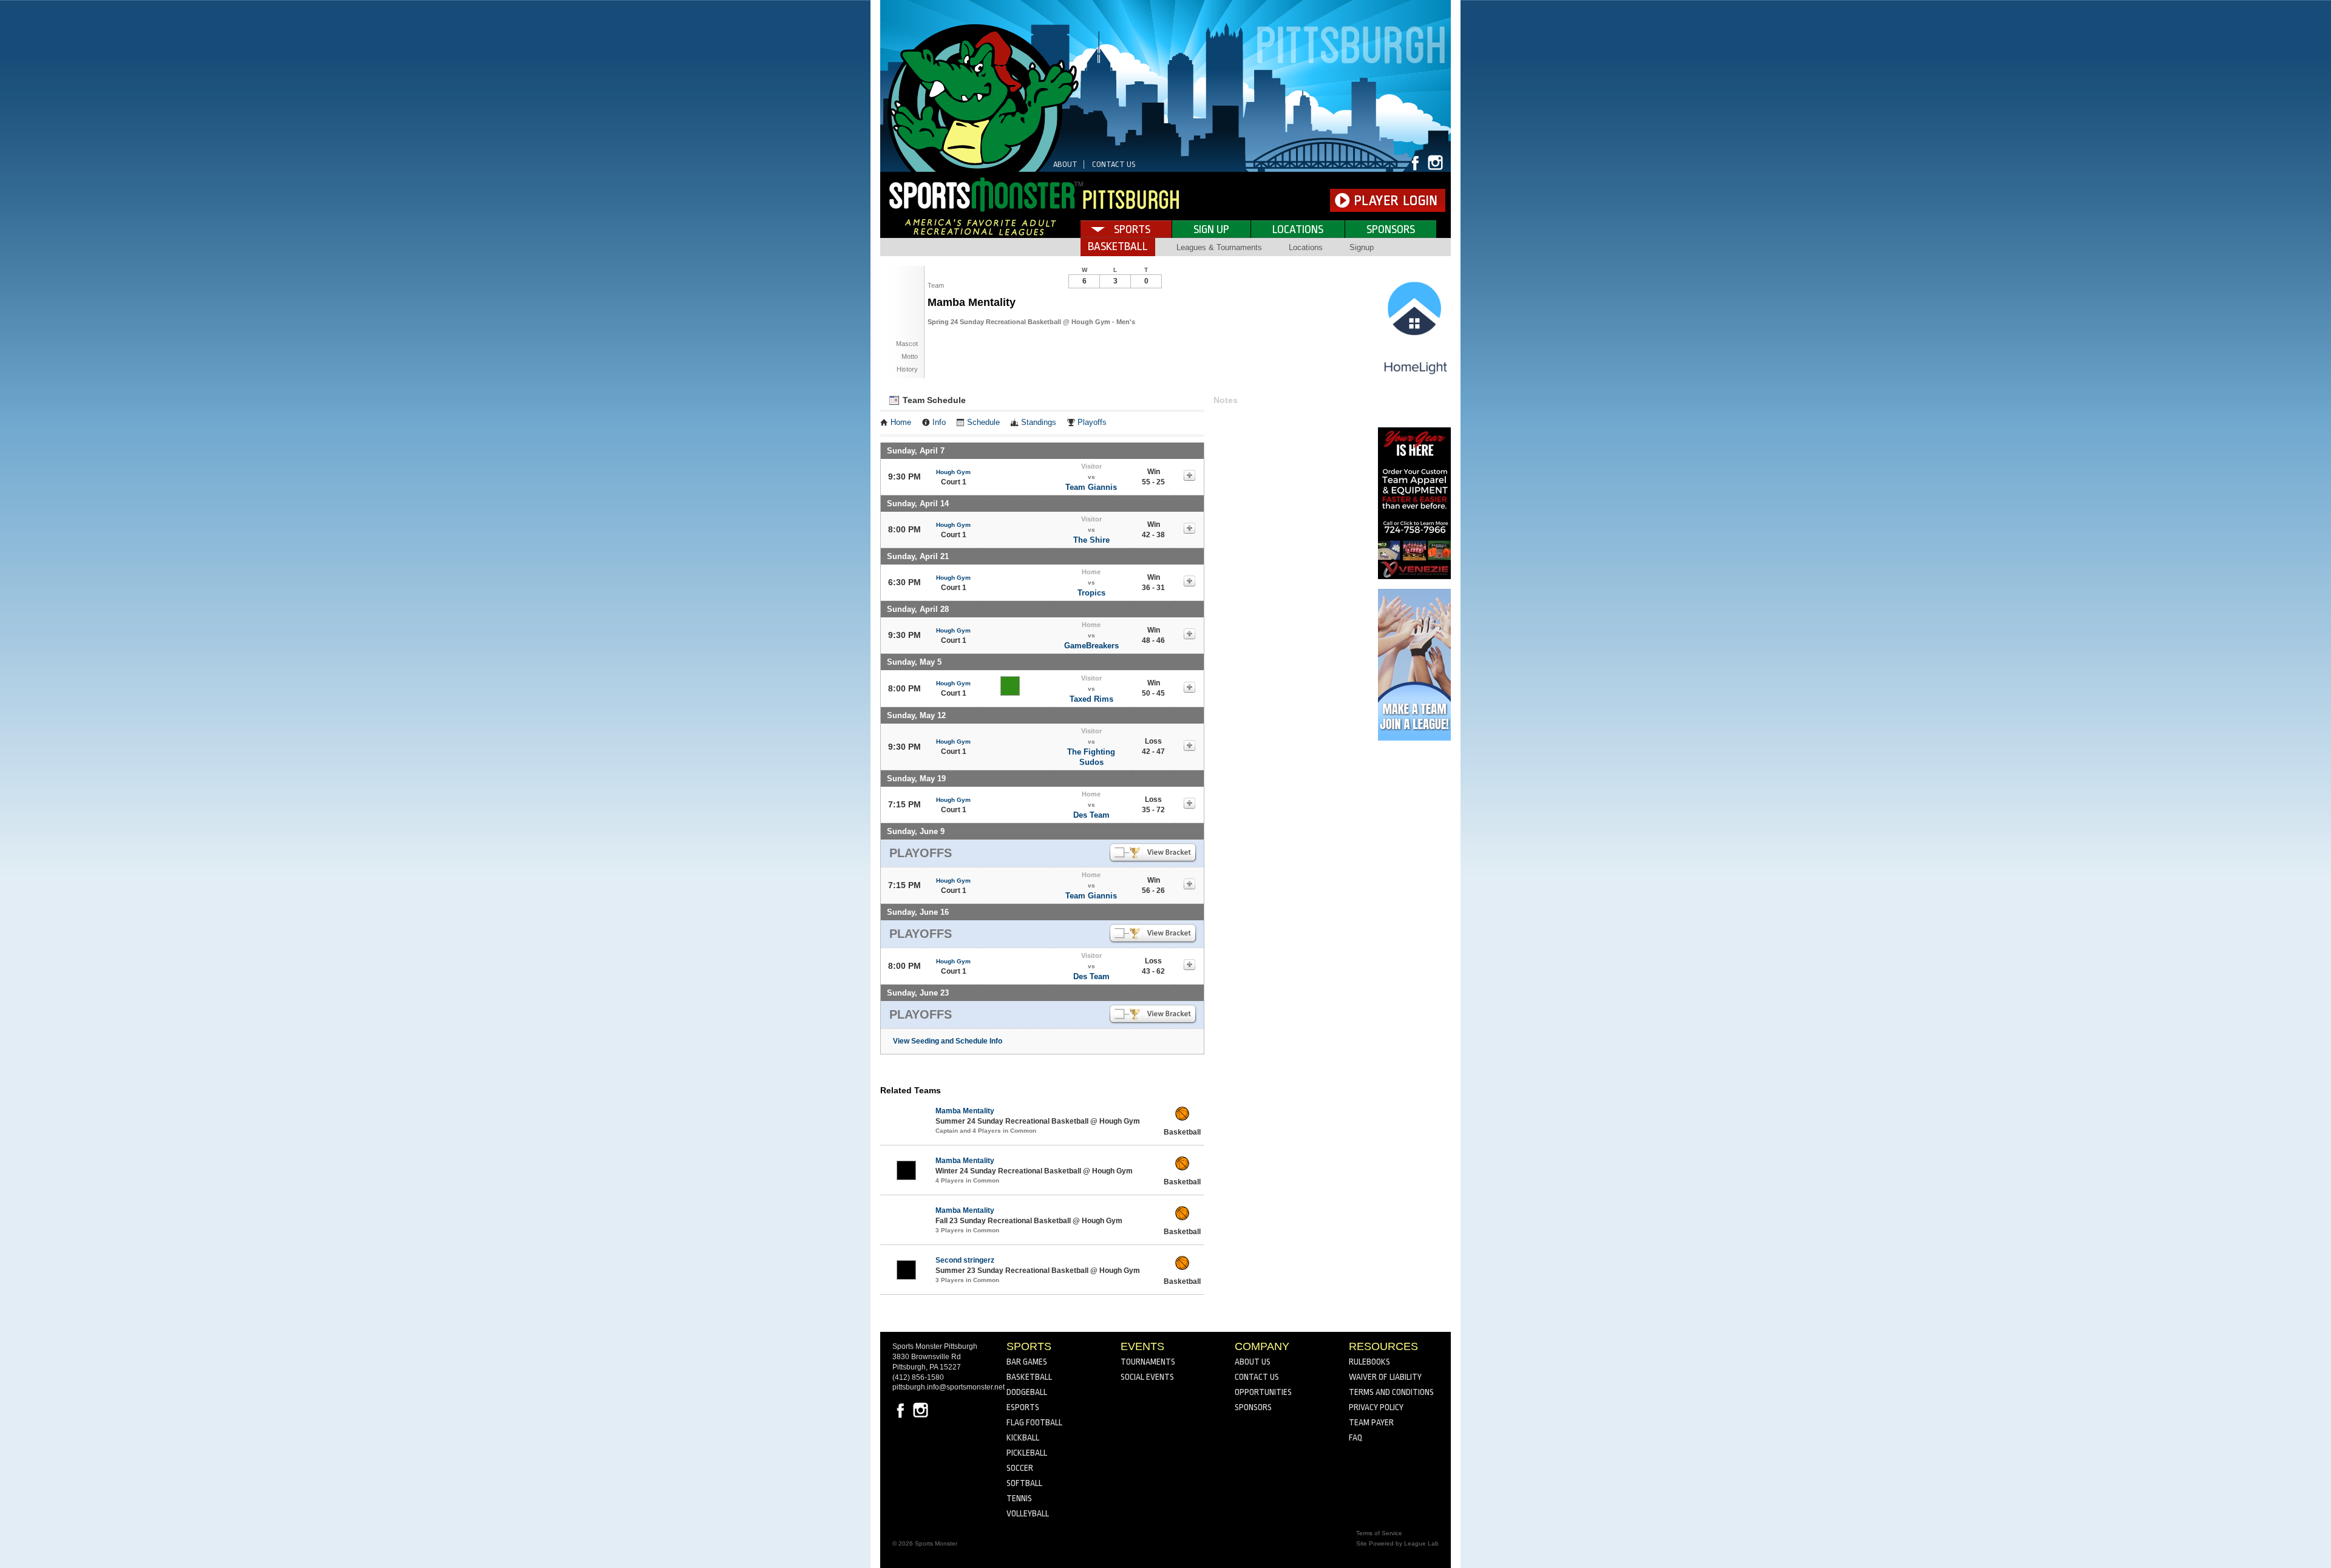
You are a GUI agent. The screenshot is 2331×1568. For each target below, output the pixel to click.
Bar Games (1027, 1362)
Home (901, 423)
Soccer (1020, 1468)
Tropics (1091, 593)
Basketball (1029, 1377)
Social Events (1147, 1377)
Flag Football (1034, 1422)
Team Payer (1371, 1422)
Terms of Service (1379, 1533)
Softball (1024, 1483)
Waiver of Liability (1385, 1377)
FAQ (1356, 1437)
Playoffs (1092, 423)
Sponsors (1391, 229)
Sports (1132, 229)
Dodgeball (1027, 1392)
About (1065, 164)
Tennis (1019, 1498)
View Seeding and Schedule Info (948, 1041)
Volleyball (1028, 1513)
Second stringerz (965, 1260)
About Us (1253, 1362)
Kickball (1023, 1437)
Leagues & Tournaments (1219, 247)
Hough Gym (953, 472)
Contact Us (1114, 164)
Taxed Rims (1091, 699)
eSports (1023, 1407)
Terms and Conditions (1391, 1392)
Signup (1362, 247)
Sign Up (1211, 229)
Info (939, 423)
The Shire (1091, 540)
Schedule (983, 423)
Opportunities (1263, 1392)
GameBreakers (1091, 646)
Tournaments (1148, 1362)
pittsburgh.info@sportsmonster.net (948, 1387)
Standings (1039, 423)
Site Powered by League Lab (1397, 1543)
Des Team (1091, 815)
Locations (1298, 229)
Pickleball (1027, 1453)
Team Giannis (1091, 487)
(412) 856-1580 (918, 1377)
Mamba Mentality (965, 1111)
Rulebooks (1369, 1362)
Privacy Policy (1376, 1407)
